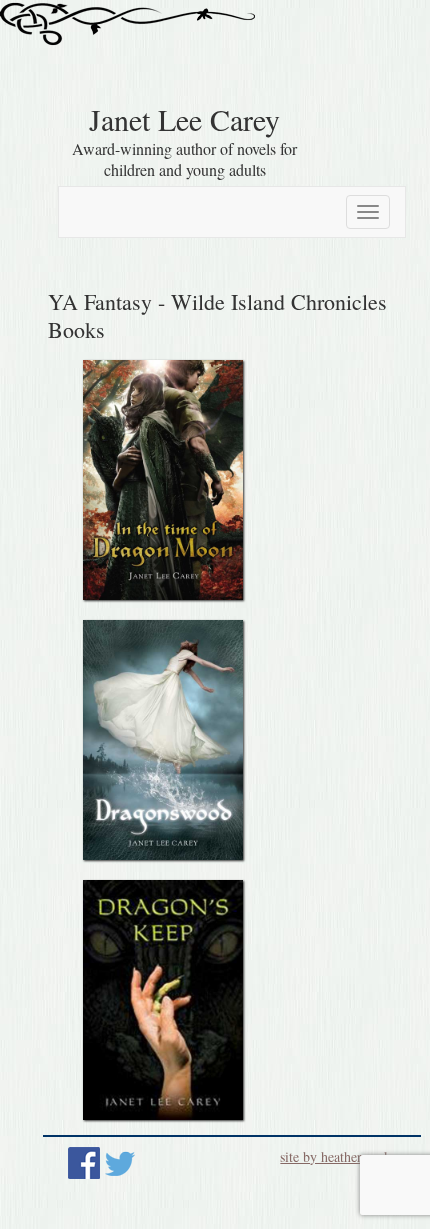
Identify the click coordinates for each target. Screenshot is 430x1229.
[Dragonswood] (163, 740)
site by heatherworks (338, 1156)
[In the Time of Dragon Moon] (163, 480)
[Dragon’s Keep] (163, 1000)
